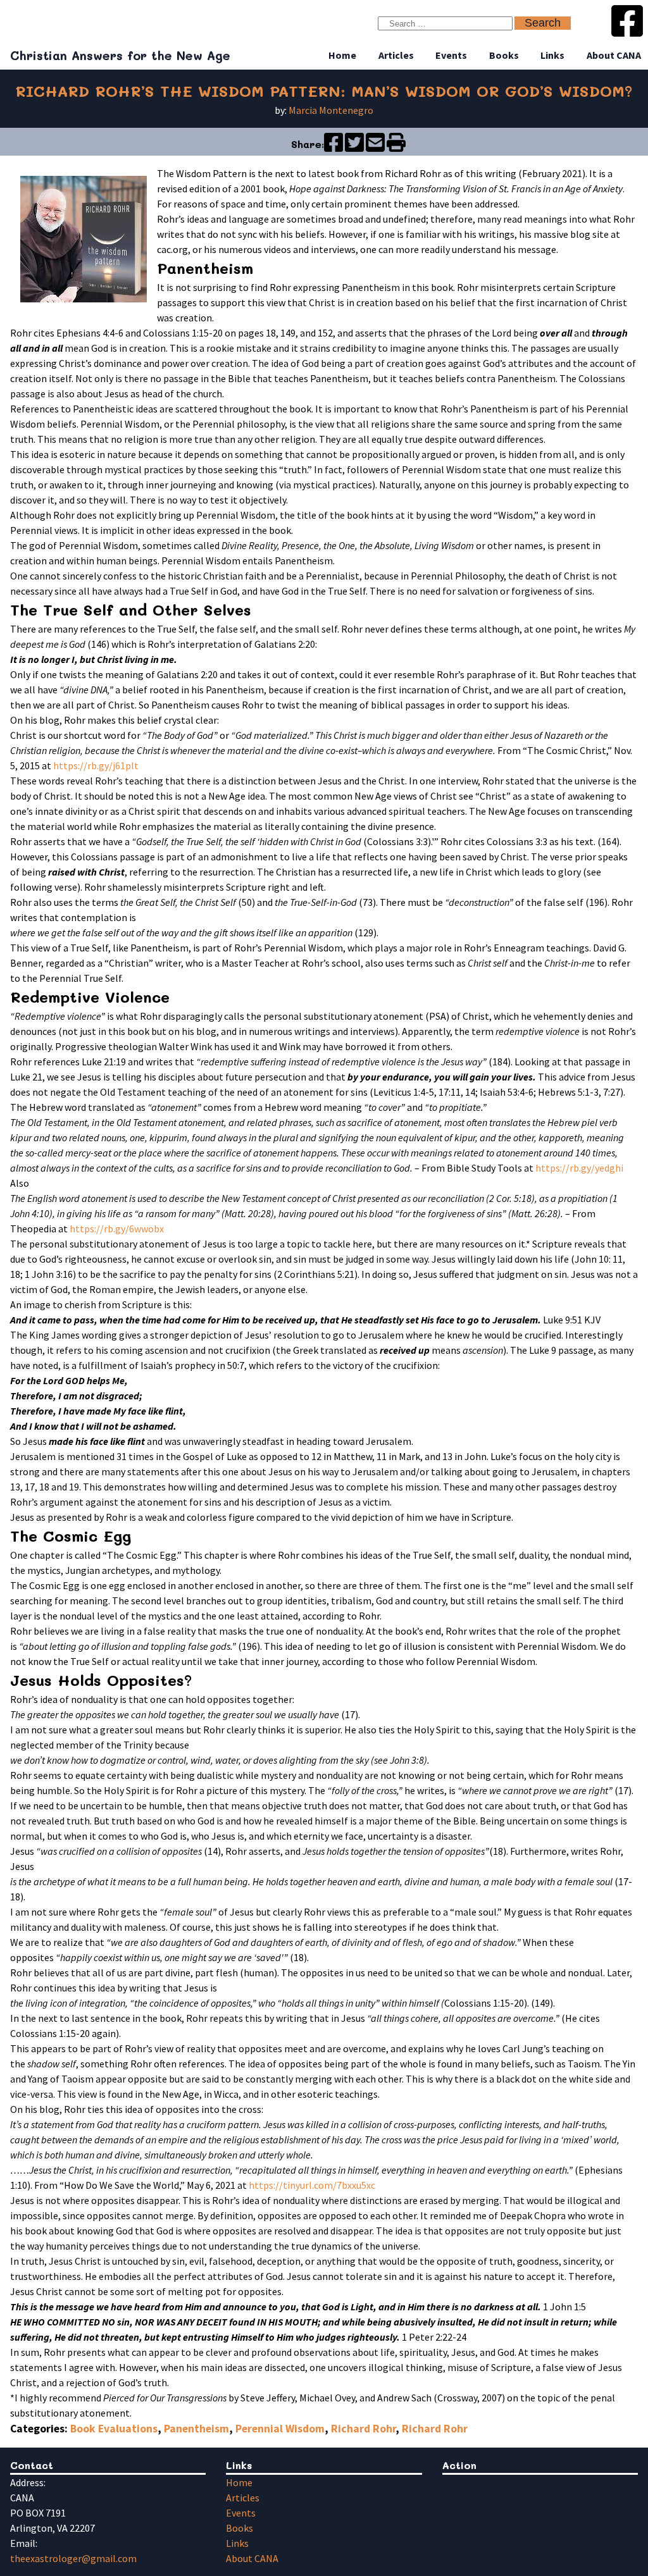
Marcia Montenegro (331, 110)
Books (504, 55)
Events (451, 55)
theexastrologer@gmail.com (73, 2558)
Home (342, 55)
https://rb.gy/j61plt (96, 765)
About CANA (614, 55)
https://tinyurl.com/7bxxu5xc (312, 2185)
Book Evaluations (114, 2429)
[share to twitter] (354, 148)
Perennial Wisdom (280, 2429)
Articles (396, 55)
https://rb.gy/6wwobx (117, 1229)
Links (552, 55)
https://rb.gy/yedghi (579, 1168)
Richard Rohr (363, 2429)
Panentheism (196, 2429)
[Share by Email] (375, 148)
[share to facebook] (333, 148)
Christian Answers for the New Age (120, 55)
